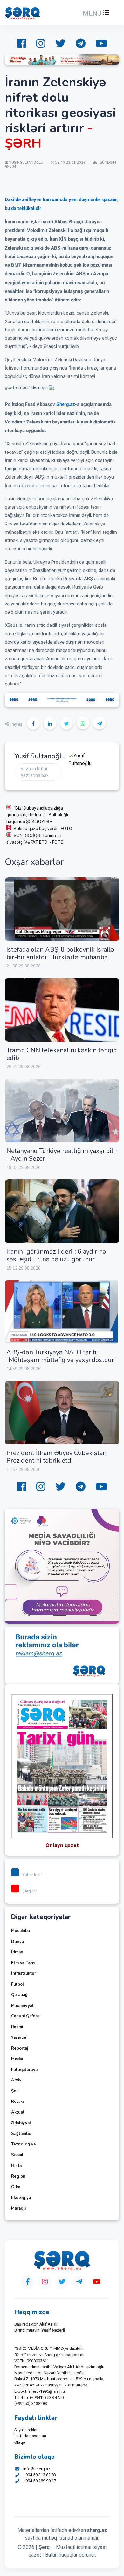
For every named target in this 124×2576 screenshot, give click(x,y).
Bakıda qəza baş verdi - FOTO (43, 829)
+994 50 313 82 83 (40, 2475)
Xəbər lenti (32, 1875)
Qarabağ (19, 1995)
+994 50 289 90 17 (40, 2481)
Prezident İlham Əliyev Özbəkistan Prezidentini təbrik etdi (56, 1457)
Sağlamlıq (21, 2134)
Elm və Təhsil (24, 1963)
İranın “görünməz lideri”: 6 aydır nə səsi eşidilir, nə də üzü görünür (56, 1255)
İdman (17, 1952)
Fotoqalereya (24, 2070)
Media (17, 2059)
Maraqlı (18, 2208)
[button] (95, 13)
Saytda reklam (27, 2430)
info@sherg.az (37, 2469)
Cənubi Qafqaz (25, 2016)
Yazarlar (19, 2037)
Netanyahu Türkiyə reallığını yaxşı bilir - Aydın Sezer (62, 1155)
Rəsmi (17, 2027)
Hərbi (16, 2166)
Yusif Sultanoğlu (40, 756)
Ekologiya (21, 2198)
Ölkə (16, 2187)
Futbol (18, 1984)
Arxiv (16, 2080)
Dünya (17, 1942)
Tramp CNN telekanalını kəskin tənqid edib (62, 1054)
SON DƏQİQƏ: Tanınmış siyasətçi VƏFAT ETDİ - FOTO (35, 839)
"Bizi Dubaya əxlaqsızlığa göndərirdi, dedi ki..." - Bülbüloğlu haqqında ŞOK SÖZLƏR (38, 815)
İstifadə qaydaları (30, 2436)
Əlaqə (20, 2442)
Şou (15, 2091)
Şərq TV (29, 1891)
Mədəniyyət (22, 2006)
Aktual (18, 2112)
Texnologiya (23, 2144)
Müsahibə (21, 1931)
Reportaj (20, 2048)
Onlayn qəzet (62, 1845)
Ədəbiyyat (21, 2123)
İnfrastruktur (24, 1973)
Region (18, 2176)
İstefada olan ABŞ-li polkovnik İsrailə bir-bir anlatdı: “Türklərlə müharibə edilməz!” (60, 957)
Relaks (18, 2102)
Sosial (17, 2155)
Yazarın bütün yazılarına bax (35, 772)
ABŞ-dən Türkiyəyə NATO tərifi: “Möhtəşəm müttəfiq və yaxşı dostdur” (62, 1356)
